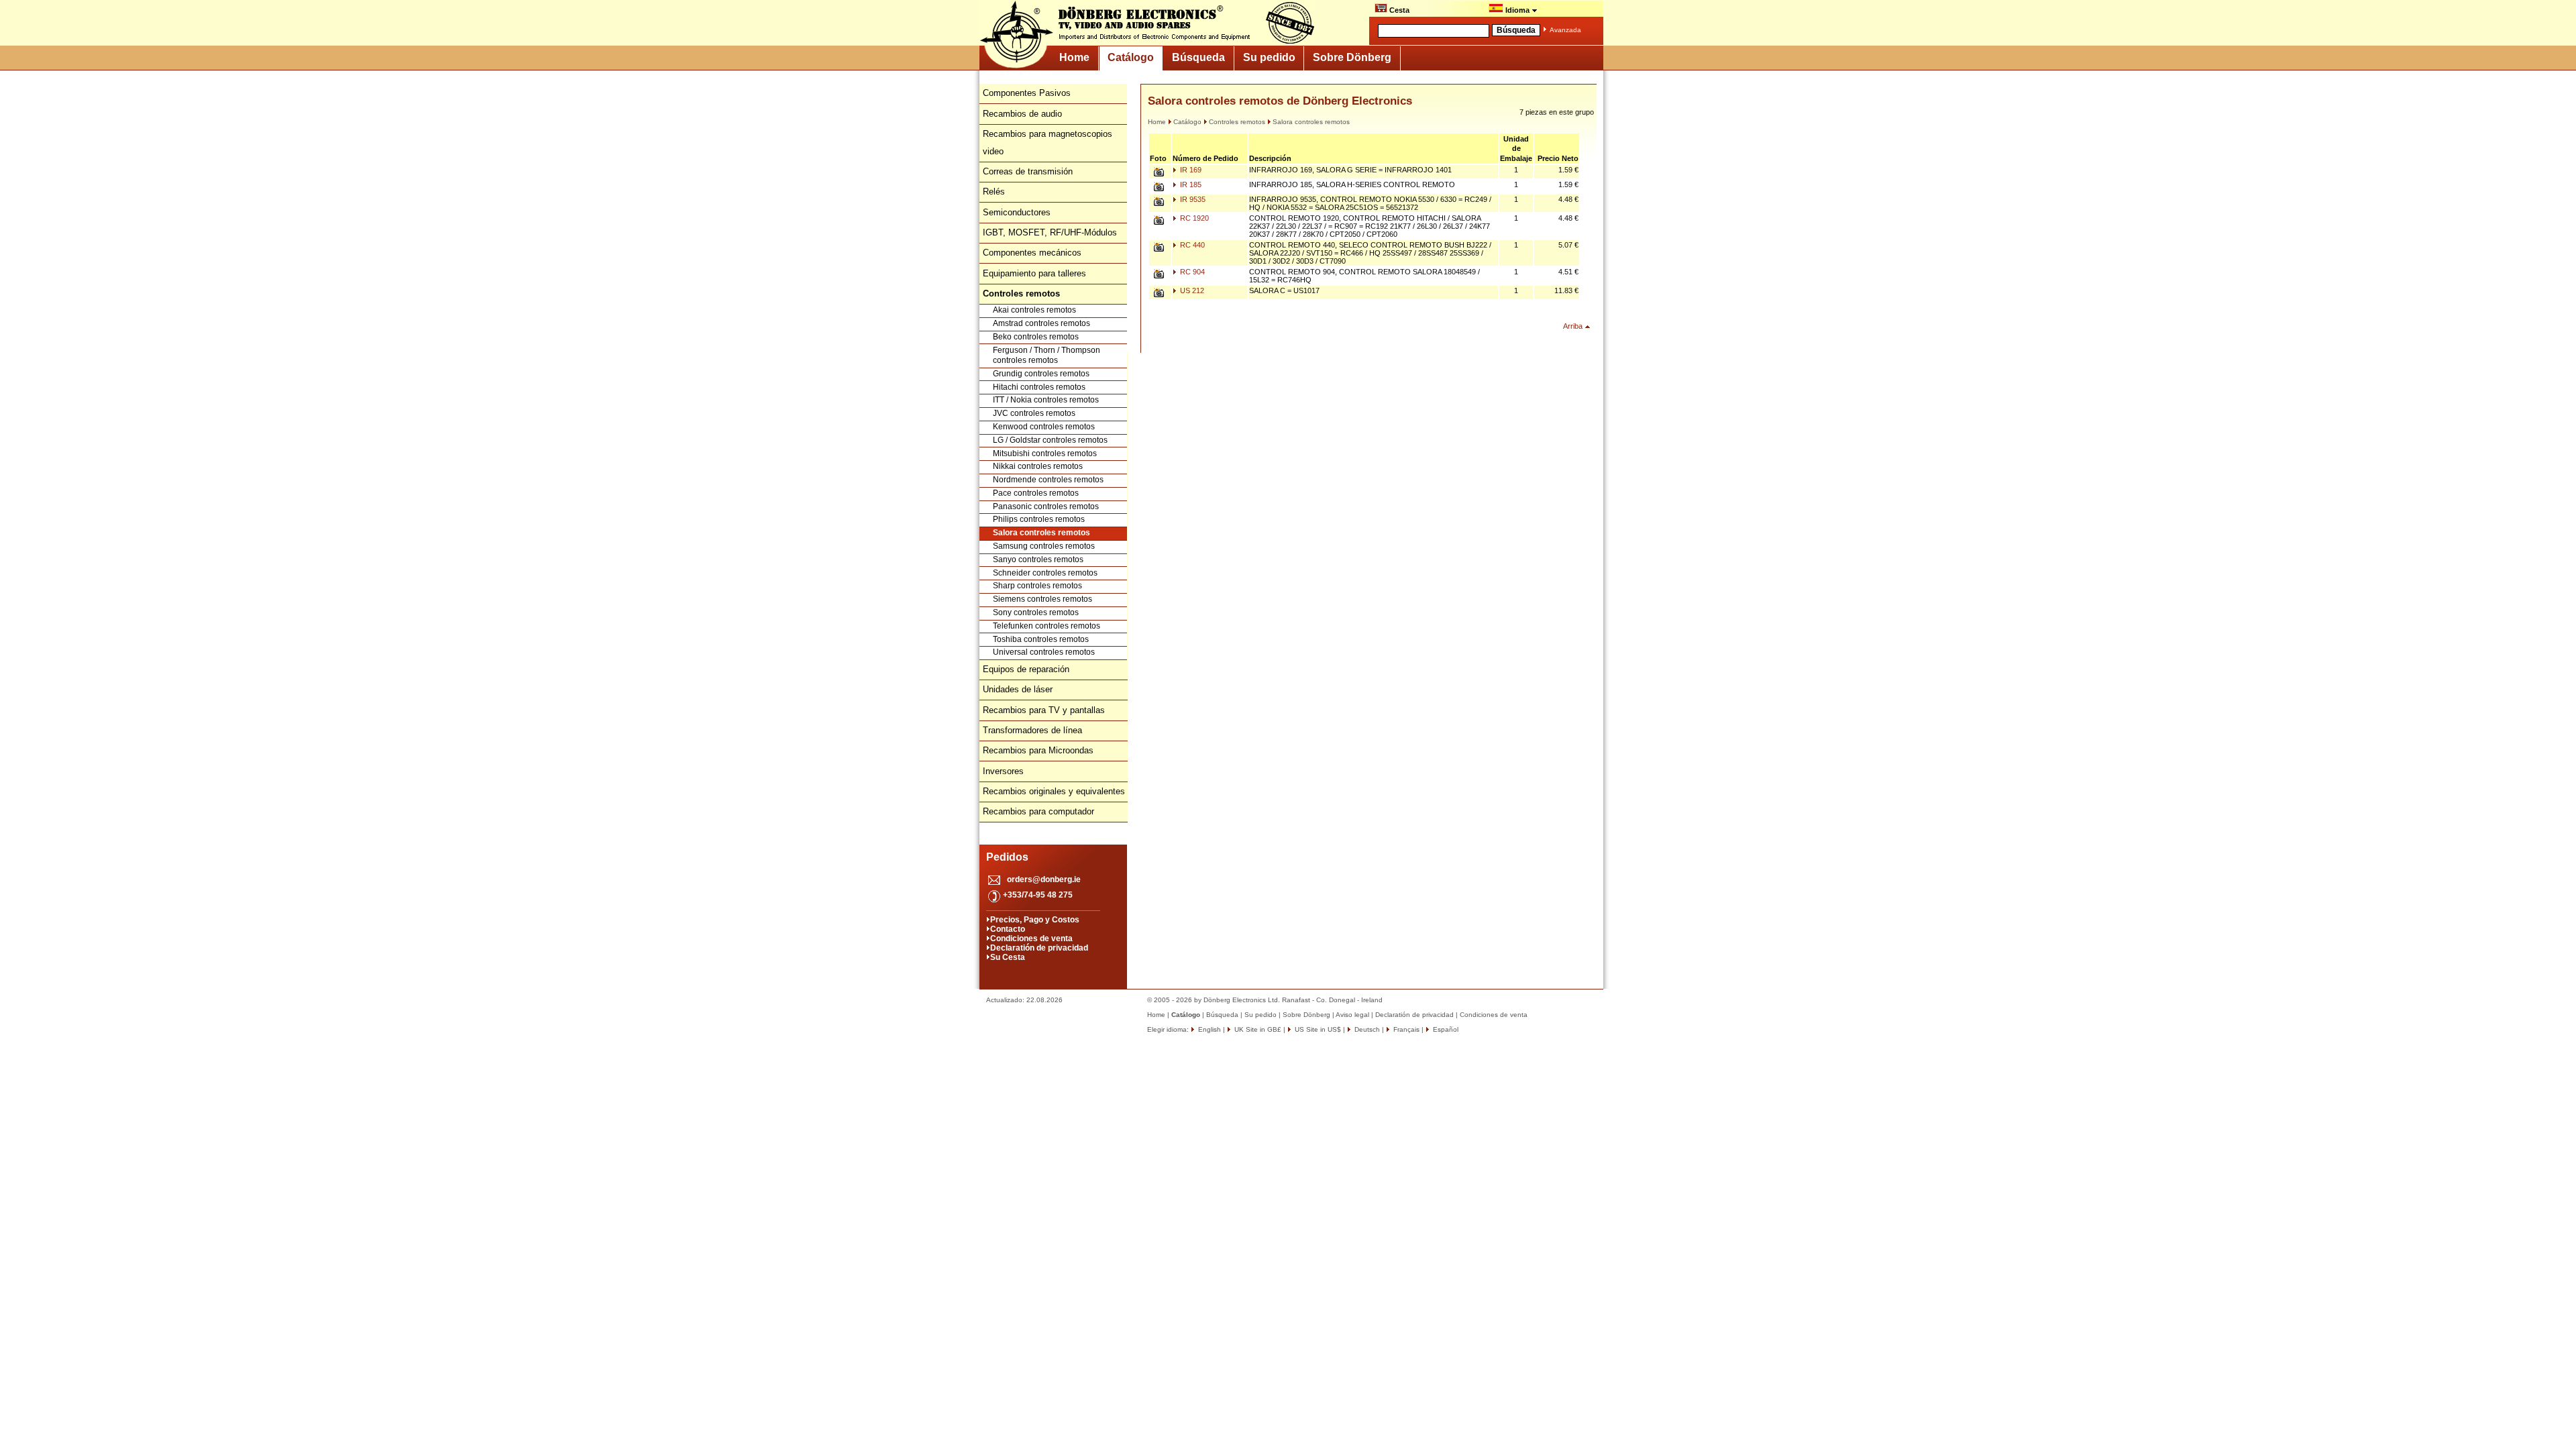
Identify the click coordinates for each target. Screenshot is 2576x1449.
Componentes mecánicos (1032, 253)
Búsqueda (1198, 57)
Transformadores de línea (1032, 730)
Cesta (1398, 10)
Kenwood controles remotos (1044, 427)
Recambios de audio (1022, 114)
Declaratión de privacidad (1039, 948)
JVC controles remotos (1034, 413)
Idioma (1517, 10)
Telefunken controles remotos (1046, 626)
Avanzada (1565, 30)
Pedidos (1007, 857)
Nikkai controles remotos (1038, 466)
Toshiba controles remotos (1041, 639)
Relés (994, 192)
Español (1445, 1029)
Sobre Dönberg (1352, 57)
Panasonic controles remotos (1046, 506)
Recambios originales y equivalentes (1054, 791)
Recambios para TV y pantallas (1044, 710)
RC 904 (1191, 272)
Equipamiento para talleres (1034, 273)
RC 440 (1191, 245)
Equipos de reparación (1026, 669)
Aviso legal (1352, 1015)
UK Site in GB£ (1258, 1029)
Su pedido (1269, 57)
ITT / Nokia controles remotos (1046, 400)
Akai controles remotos (1034, 310)
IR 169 (1190, 170)
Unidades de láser (1018, 689)
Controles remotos (1237, 122)
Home (1074, 57)
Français (1405, 1029)
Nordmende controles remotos (1048, 480)
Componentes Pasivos (1027, 93)
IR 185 (1190, 184)
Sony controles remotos (1036, 612)
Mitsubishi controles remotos (1045, 453)
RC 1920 (1193, 218)
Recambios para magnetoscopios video (1048, 143)
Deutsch (1366, 1029)
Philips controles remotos (1039, 519)
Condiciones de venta (1031, 938)
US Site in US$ (1318, 1029)
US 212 (1191, 290)
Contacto (1008, 929)
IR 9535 (1192, 199)
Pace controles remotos (1036, 493)
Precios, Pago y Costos (1035, 920)
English (1209, 1029)
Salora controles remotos (1041, 533)
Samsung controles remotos (1044, 546)
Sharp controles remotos (1037, 586)
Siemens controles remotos (1042, 599)
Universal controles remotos (1044, 652)
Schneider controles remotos (1045, 573)
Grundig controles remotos (1041, 374)
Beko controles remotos (1036, 337)
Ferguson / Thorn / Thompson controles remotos (1046, 356)
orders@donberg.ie (1044, 879)
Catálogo (1131, 57)
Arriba (1573, 326)
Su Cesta (1008, 957)
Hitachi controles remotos (1039, 387)
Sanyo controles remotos (1038, 559)
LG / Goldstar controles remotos (1050, 440)
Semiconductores (1017, 212)
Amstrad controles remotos (1041, 323)
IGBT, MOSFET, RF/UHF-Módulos (1050, 232)
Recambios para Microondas (1038, 750)
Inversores (1003, 771)
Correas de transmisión (1028, 171)
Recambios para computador (1038, 811)
